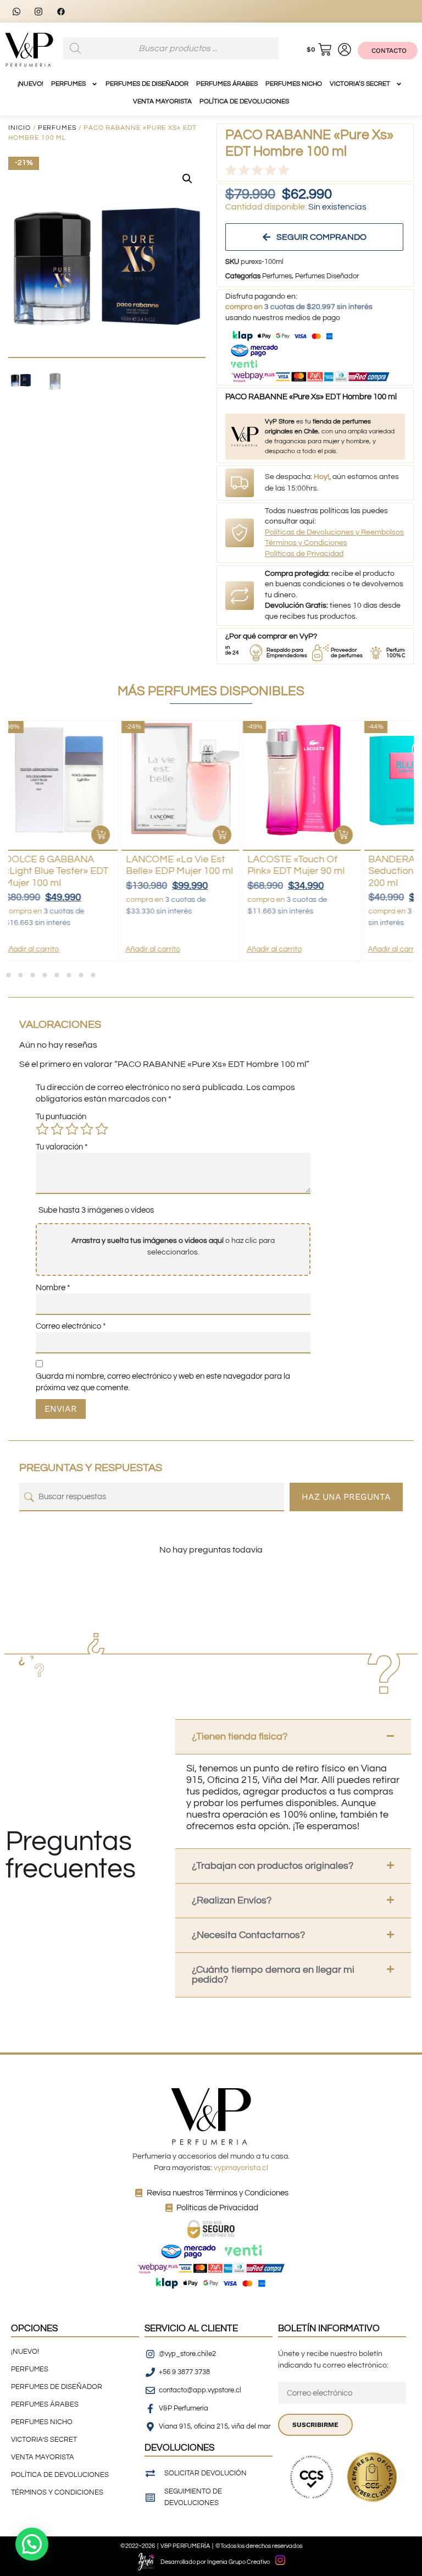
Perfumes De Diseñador (147, 84)
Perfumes (57, 128)
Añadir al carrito (40, 949)
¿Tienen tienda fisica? (240, 1736)
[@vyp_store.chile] (42, 11)
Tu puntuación (61, 1117)
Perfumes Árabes (227, 84)
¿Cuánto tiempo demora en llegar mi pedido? (273, 1975)
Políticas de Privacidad (304, 554)
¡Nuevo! (30, 84)
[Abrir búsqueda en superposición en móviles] (171, 48)
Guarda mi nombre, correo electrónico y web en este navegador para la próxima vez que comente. (163, 1382)
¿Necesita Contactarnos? (248, 1935)
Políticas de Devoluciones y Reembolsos (334, 532)
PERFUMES (68, 84)
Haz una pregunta (346, 1497)
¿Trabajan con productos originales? (273, 1866)
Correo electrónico (71, 1326)
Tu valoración (62, 1147)
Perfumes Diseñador (327, 276)
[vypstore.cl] (64, 11)
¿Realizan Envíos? (232, 1900)
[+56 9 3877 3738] (20, 11)
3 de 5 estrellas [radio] (72, 1129)
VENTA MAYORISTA (162, 101)
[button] (187, 179)
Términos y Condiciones (306, 543)
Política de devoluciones (244, 101)
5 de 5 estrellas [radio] (102, 1129)
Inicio (20, 128)
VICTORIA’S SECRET (360, 84)
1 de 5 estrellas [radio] (42, 1129)
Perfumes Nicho (294, 84)
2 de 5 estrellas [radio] (57, 1129)
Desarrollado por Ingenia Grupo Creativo (215, 2562)
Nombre (53, 1288)
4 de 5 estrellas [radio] (87, 1129)
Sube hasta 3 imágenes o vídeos (96, 1210)
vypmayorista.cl (241, 2168)
